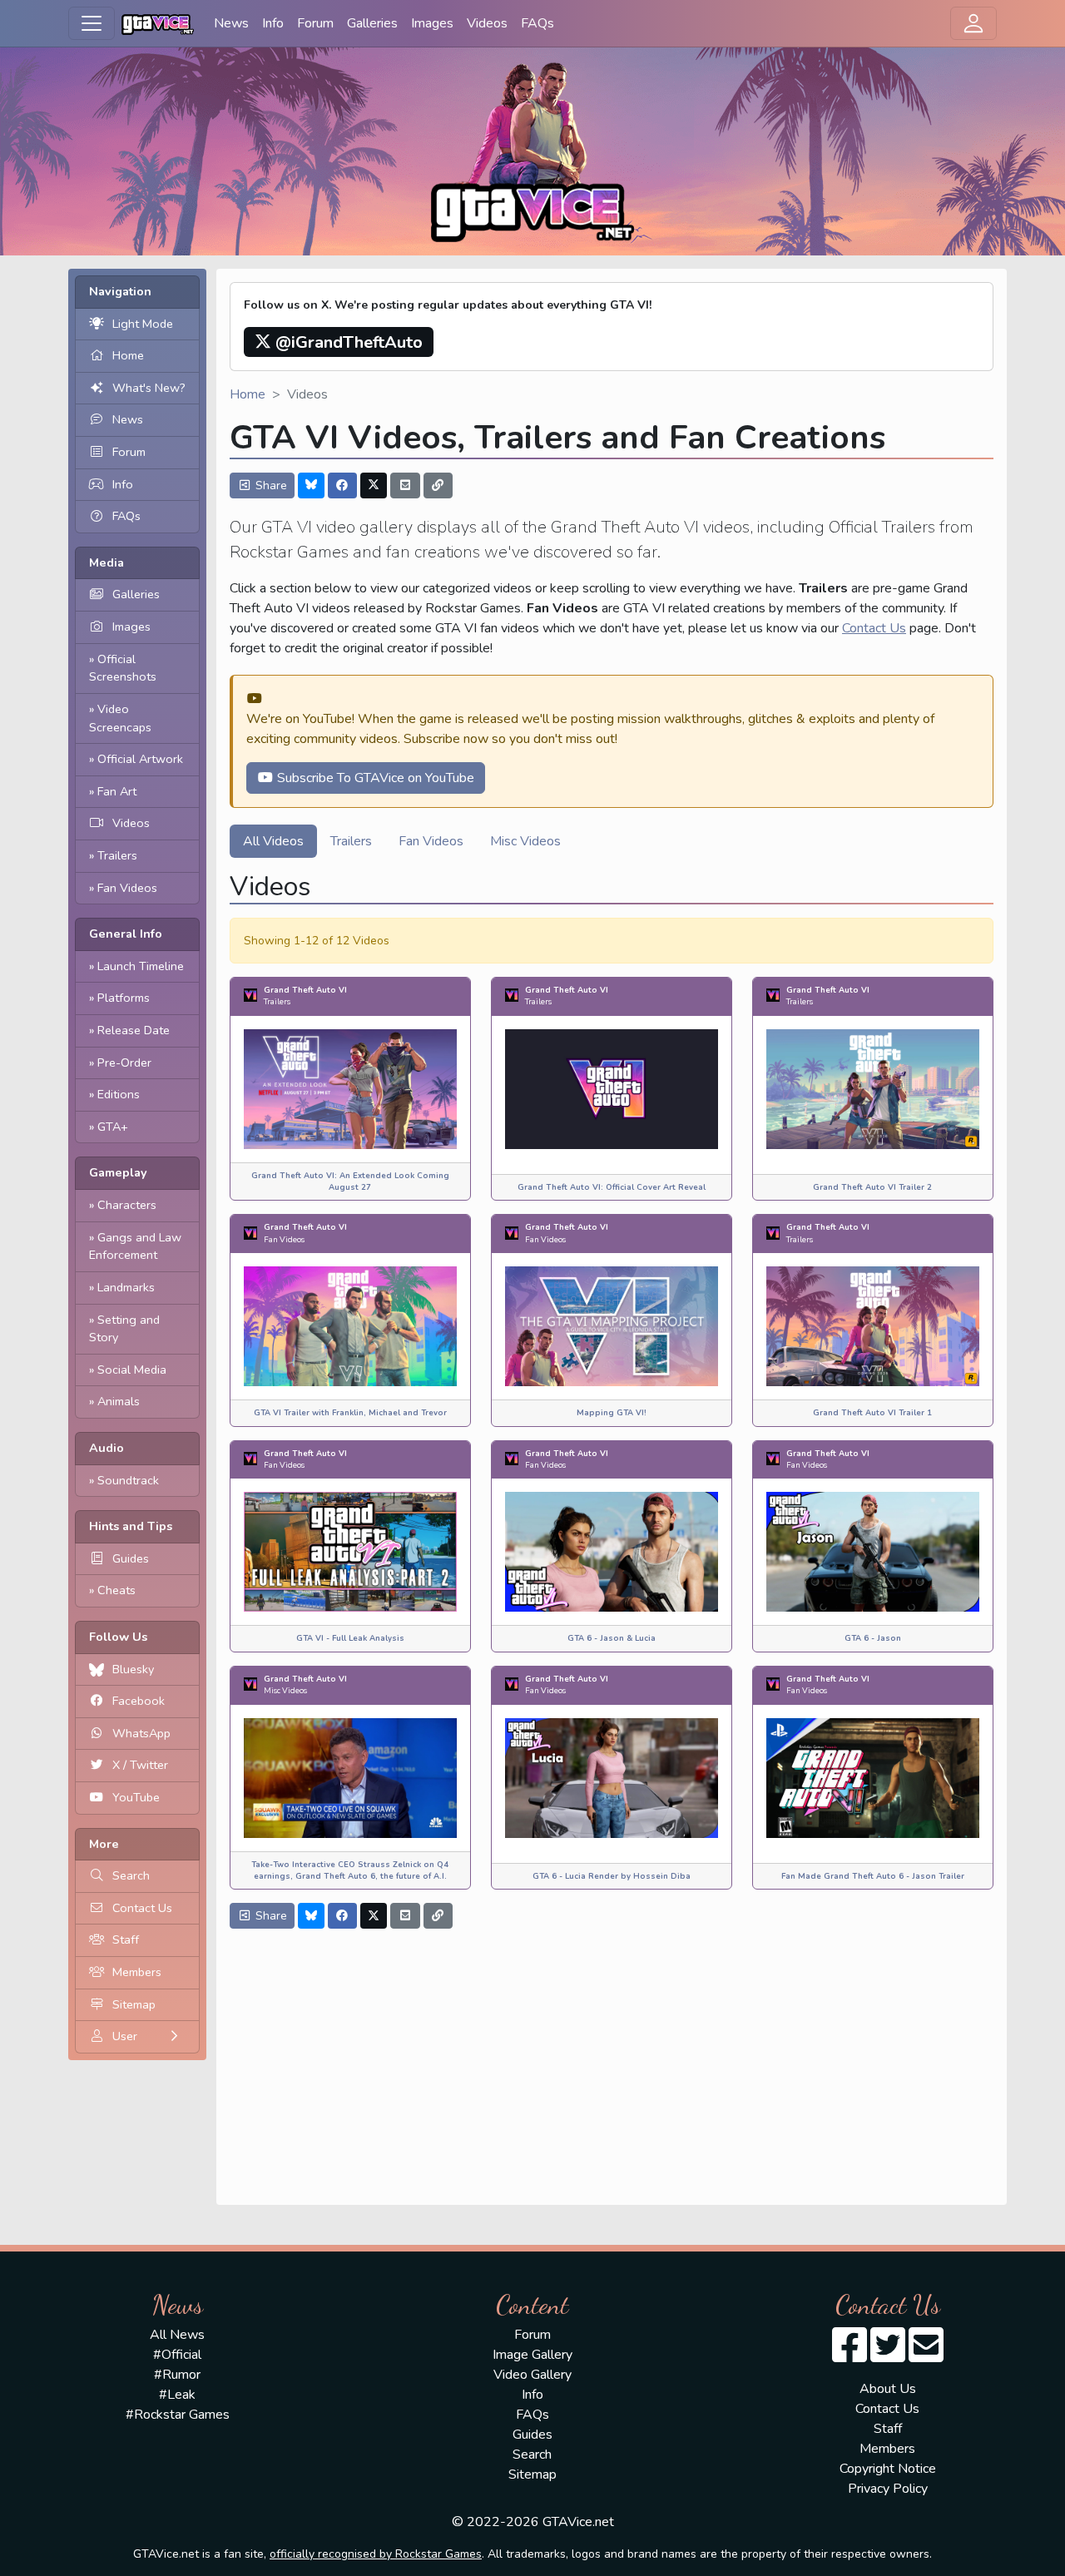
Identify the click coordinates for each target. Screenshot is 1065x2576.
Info (273, 23)
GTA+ (113, 1127)
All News (177, 2335)
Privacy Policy (888, 2489)
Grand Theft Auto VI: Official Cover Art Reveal (612, 1187)
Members (137, 1972)
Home (128, 355)
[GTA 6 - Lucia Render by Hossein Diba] (612, 1776)
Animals (119, 1401)
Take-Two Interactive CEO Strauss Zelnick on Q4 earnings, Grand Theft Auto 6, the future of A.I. (350, 1870)
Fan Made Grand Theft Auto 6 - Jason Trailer (873, 1876)
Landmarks (126, 1287)
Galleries (372, 23)
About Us (888, 2389)
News (231, 23)
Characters (127, 1205)
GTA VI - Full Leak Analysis (350, 1638)
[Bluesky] (311, 485)
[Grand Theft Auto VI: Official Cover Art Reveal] (612, 1088)
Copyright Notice (888, 2469)
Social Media (132, 1370)
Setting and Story (124, 1329)
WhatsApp (141, 1733)
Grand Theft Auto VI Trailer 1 (872, 1412)
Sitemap (134, 2004)
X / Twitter (140, 1765)
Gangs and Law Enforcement (135, 1246)
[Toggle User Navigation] (973, 23)
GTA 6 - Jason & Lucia (612, 1638)
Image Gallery (532, 2355)
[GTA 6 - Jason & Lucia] (612, 1551)
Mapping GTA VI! (612, 1412)
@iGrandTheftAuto (347, 342)
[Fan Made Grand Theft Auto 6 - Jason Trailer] (873, 1776)
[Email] (405, 485)
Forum (315, 23)
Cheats (116, 1590)
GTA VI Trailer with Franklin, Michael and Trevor (350, 1412)
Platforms (124, 998)
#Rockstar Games (178, 2415)
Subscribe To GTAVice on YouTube (374, 778)
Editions (119, 1094)
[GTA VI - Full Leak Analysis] (350, 1551)
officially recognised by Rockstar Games (376, 2554)
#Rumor (177, 2375)
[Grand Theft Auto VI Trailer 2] (873, 1088)
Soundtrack (128, 1480)
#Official (177, 2355)
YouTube (136, 1797)
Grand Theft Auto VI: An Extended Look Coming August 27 (350, 1181)
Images (432, 23)
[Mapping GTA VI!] (612, 1325)
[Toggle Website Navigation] (92, 23)
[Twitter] (374, 485)
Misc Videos (525, 841)
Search (131, 1875)
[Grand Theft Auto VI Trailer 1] (873, 1325)
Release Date (134, 1030)
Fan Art (117, 791)
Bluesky (133, 1669)
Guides (131, 1558)
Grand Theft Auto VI (305, 990)
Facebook (139, 1701)
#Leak (177, 2395)
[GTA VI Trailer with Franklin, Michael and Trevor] (350, 1325)
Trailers (117, 855)
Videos (487, 23)
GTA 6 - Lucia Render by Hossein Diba (612, 1876)
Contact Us (142, 1908)
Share (270, 485)
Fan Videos (127, 888)
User (125, 2036)
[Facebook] (343, 485)
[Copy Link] (438, 485)
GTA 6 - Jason (873, 1638)
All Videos (273, 841)
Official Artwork (140, 759)
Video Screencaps (120, 718)
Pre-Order (124, 1063)
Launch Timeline (141, 966)
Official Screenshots (123, 668)
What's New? (149, 388)
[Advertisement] (612, 2062)
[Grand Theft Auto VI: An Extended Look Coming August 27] (350, 1088)
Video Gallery (532, 2375)
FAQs (537, 23)
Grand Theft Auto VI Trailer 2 (872, 1187)
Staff (126, 1939)
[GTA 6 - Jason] (873, 1551)
